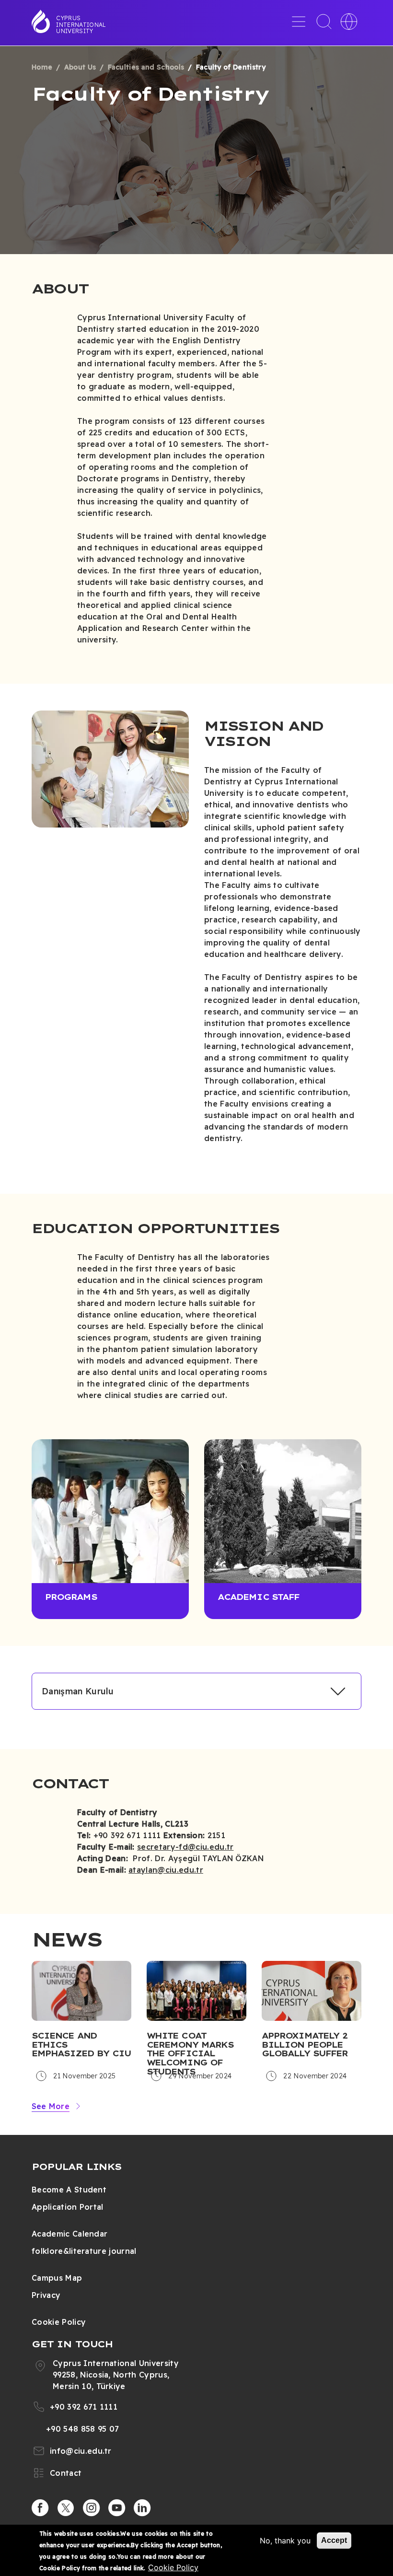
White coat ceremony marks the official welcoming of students (190, 2054)
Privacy (46, 2295)
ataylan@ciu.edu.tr (166, 1870)
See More (51, 2106)
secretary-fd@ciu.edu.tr (185, 1847)
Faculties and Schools (146, 67)
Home (42, 67)
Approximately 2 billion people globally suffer (305, 2045)
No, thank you (285, 2541)
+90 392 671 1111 (84, 2407)
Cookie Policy (59, 2322)
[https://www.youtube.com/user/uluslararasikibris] (117, 2508)
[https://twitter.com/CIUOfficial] (66, 2508)
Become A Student (69, 2190)
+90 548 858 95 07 (82, 2429)
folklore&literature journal (84, 2251)
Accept (334, 2540)
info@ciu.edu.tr (81, 2451)
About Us (80, 67)
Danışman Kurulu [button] (78, 1691)
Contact (66, 2473)
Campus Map (57, 2278)
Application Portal (68, 2207)
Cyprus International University (81, 24)
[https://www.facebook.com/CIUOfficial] (40, 2508)
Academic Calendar (69, 2234)
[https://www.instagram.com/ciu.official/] (92, 2508)
